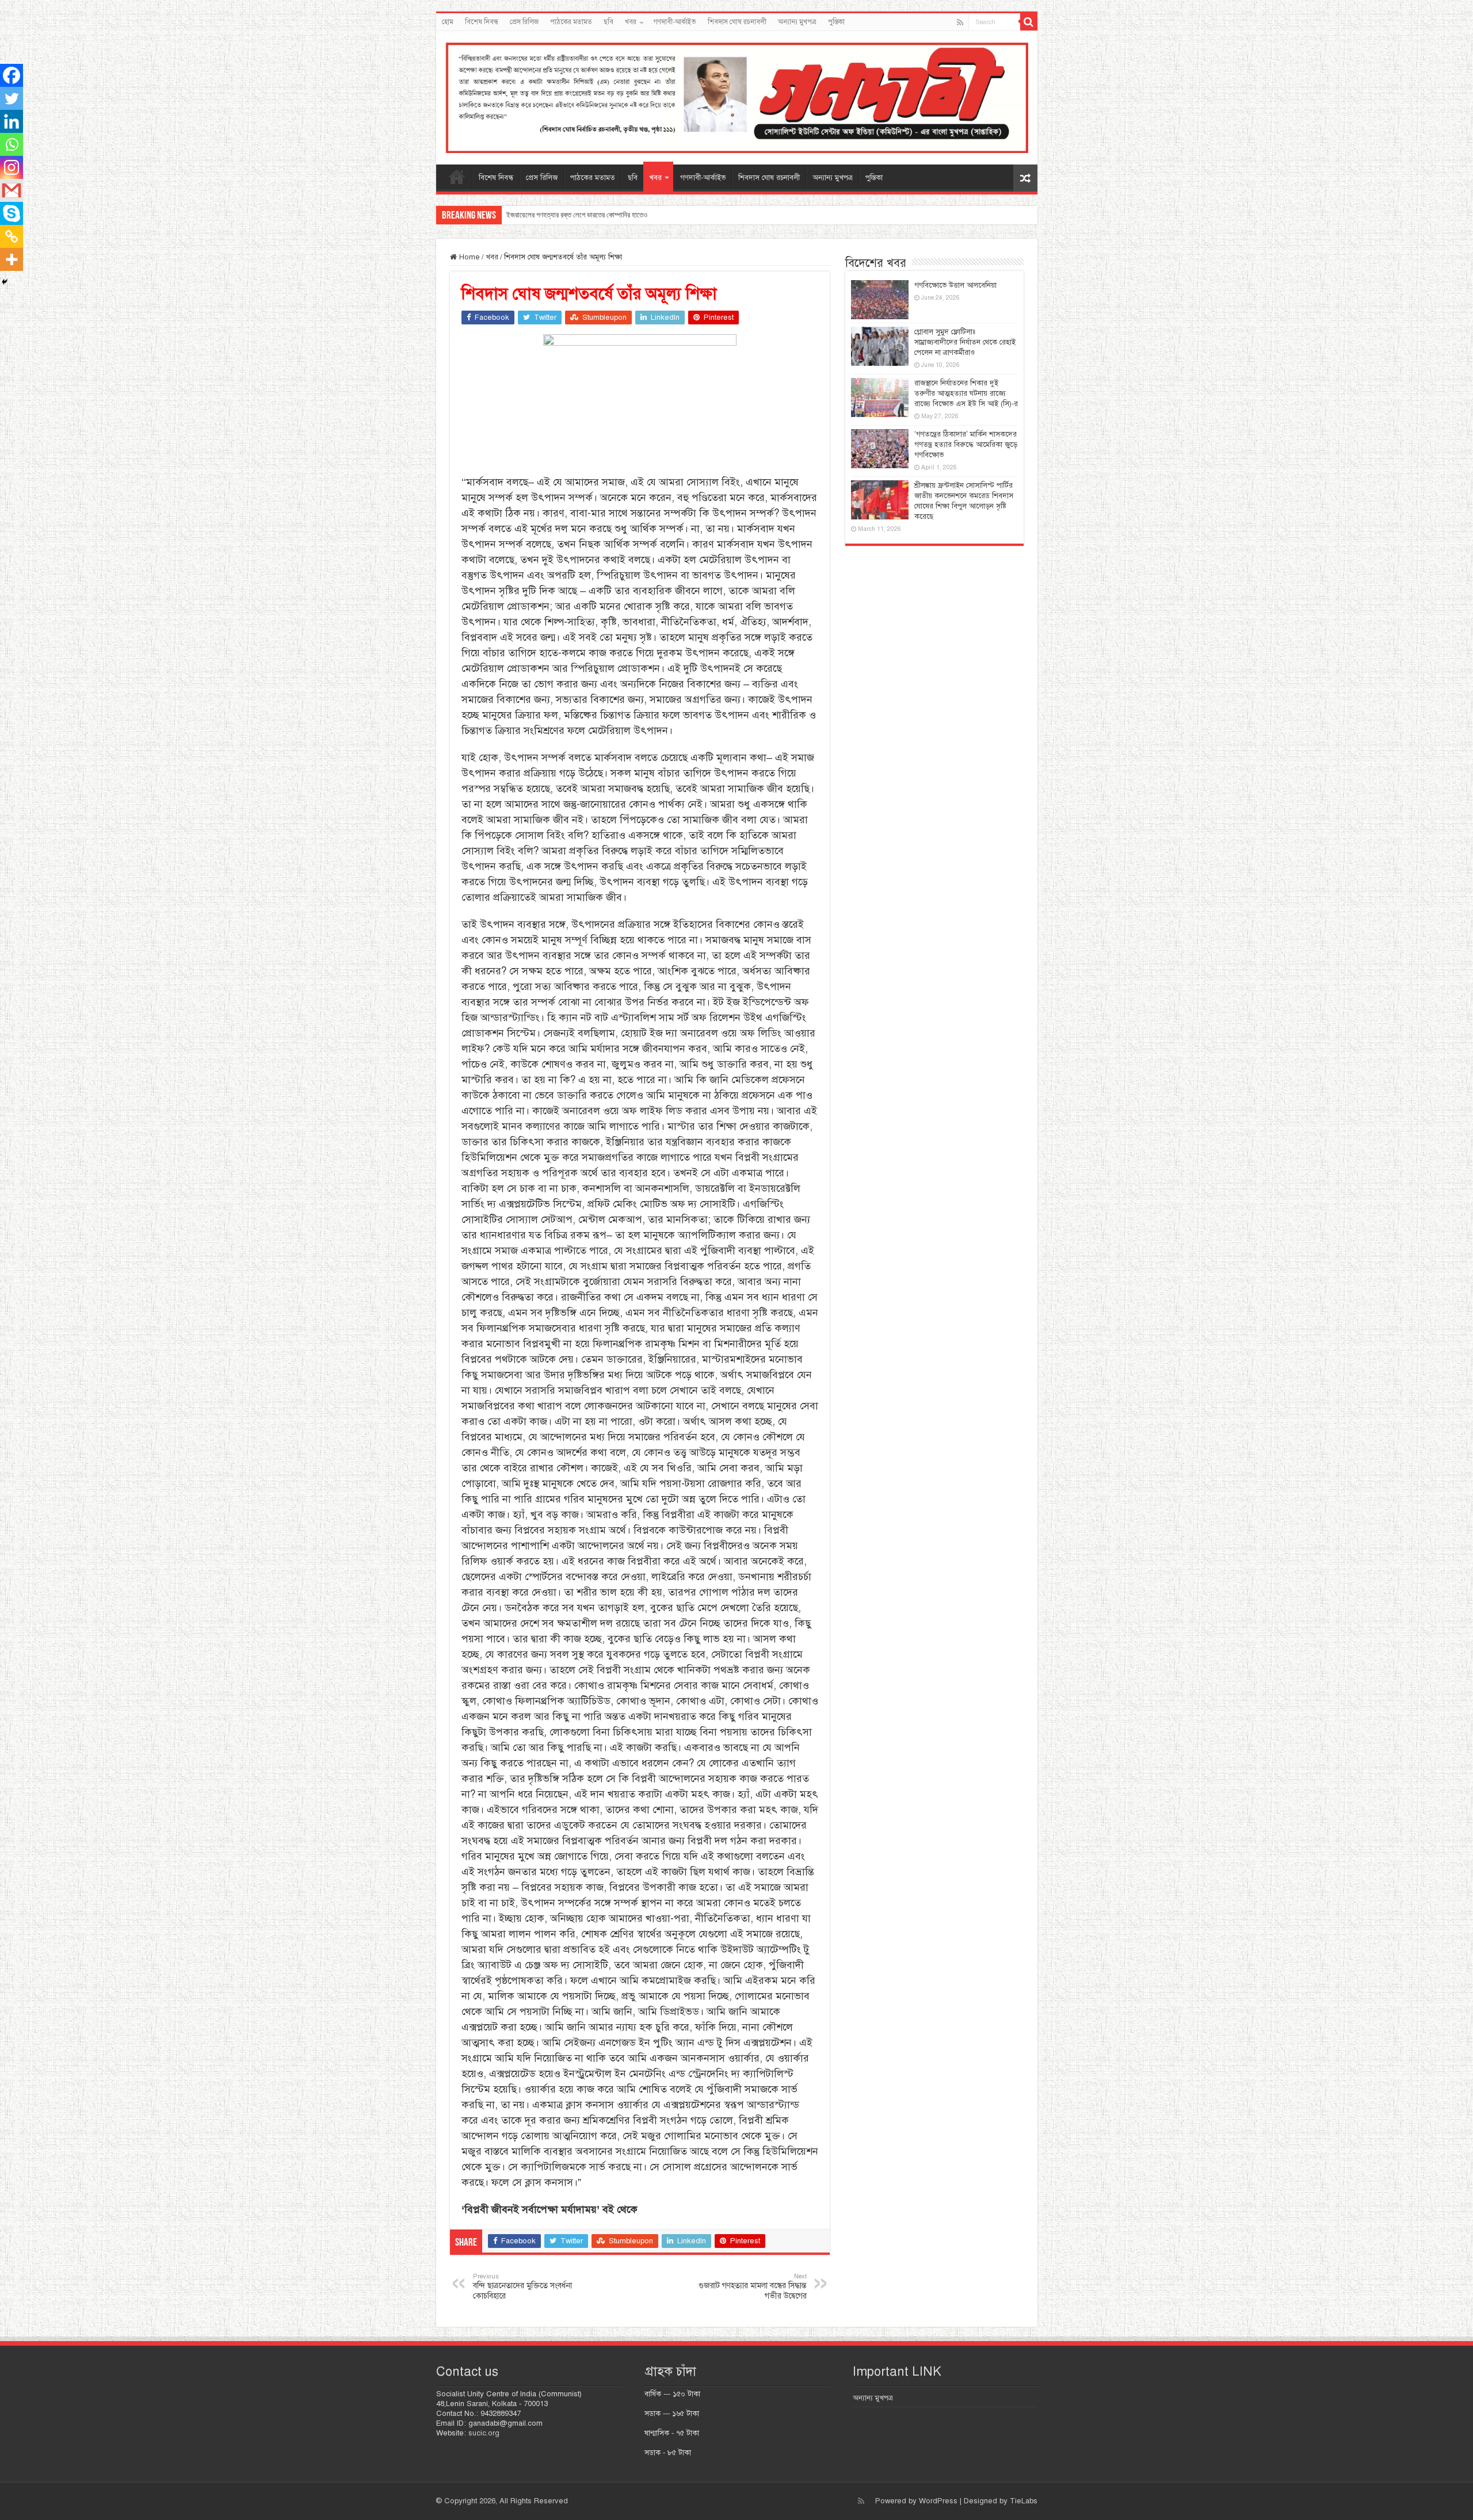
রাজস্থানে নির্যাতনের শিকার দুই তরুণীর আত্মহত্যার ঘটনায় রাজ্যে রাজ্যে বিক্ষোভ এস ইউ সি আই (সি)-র (966, 393)
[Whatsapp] (12, 144)
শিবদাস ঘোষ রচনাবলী (737, 22)
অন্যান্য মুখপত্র (797, 22)
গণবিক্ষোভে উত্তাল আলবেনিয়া (955, 285)
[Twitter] (12, 98)
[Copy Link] (12, 236)
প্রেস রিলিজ (524, 22)
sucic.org (484, 2433)
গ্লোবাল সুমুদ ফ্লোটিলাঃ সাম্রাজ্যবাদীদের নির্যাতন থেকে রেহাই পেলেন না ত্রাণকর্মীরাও (965, 342)
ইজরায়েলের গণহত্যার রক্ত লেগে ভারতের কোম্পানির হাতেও (577, 215)
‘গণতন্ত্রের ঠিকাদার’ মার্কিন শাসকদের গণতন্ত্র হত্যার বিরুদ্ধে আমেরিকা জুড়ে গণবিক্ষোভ (966, 445)
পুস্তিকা (836, 22)
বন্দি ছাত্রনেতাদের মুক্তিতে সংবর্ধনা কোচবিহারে (522, 2286)
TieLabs (1024, 2501)
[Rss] (960, 22)
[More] (12, 259)
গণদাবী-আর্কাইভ (675, 22)
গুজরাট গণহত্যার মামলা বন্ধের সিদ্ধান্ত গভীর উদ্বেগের (753, 2286)
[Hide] (5, 282)
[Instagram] (12, 167)
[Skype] (12, 213)
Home (468, 257)
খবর (631, 22)
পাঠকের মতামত (571, 22)
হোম (448, 22)
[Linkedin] (12, 121)
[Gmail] (12, 190)
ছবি (608, 22)
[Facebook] (12, 75)
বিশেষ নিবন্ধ (482, 22)
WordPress (938, 2501)
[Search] (1029, 22)
